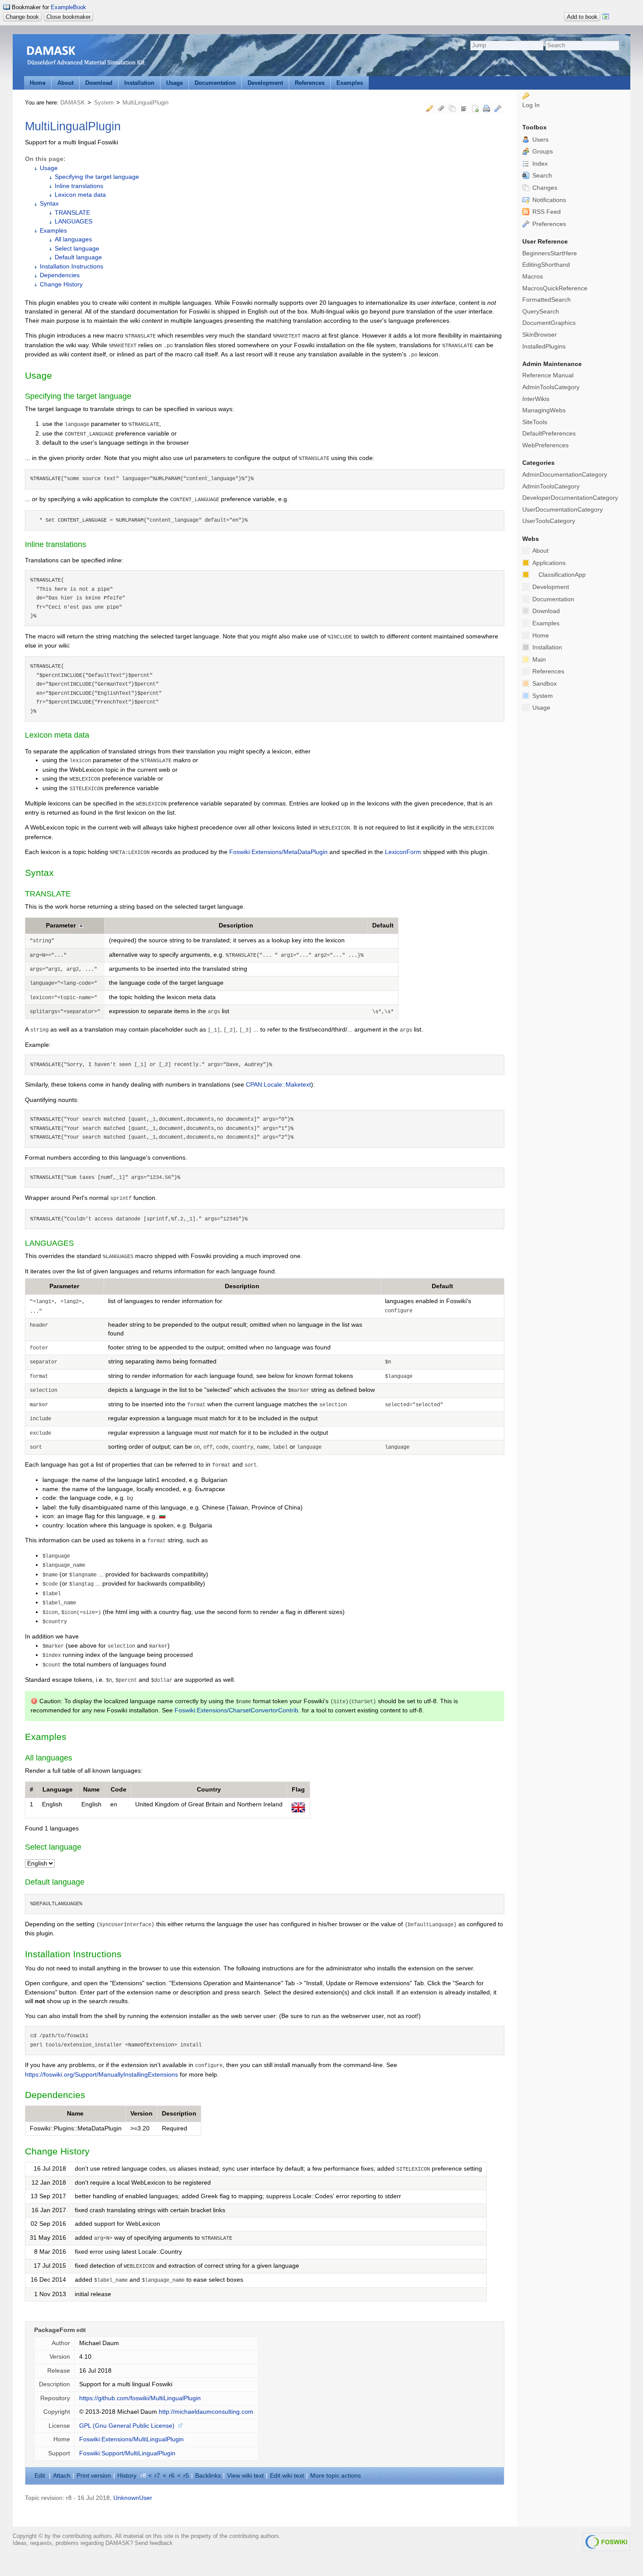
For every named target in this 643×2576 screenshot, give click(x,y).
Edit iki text (287, 2476)
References (310, 83)
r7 (157, 2476)
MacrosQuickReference (555, 288)
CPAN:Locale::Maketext (278, 1085)
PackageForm (54, 2330)
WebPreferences (545, 445)
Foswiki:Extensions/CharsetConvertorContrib (236, 1710)
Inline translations (79, 186)
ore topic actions (335, 2476)
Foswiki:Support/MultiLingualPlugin (127, 2453)
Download (99, 83)
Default (383, 925)
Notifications (548, 200)
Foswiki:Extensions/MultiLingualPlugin (131, 2439)
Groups (542, 152)
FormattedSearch (547, 300)
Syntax (49, 204)
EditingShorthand (546, 265)
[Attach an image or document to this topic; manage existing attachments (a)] (441, 110)
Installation (139, 83)
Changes (544, 188)
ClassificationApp (562, 575)
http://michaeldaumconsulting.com (206, 2412)
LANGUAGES (73, 221)
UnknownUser (133, 2498)
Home (38, 83)
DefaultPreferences (549, 434)
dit (41, 2476)
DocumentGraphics (549, 323)
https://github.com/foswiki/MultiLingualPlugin (140, 2398)
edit (81, 2330)
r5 (186, 2476)
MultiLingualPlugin (145, 103)
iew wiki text (245, 2476)
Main (538, 660)
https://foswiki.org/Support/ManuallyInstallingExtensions (101, 2075)
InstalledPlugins (544, 347)
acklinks (208, 2476)
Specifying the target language (97, 177)
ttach (62, 2476)
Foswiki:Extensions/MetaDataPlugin (278, 852)
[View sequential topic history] (452, 110)
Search (541, 176)
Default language (78, 257)
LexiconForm (403, 852)
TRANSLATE (72, 213)
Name (91, 1790)
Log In (531, 105)
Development (265, 83)
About (65, 83)
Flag (298, 1790)
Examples (350, 83)
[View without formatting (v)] (464, 110)
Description (236, 925)
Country (209, 1790)
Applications (548, 563)
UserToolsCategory (549, 521)
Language (58, 1790)
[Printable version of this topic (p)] (486, 110)
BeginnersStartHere (550, 253)
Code (119, 1790)
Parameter (61, 925)
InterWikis (536, 399)
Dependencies (60, 275)
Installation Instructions (72, 267)
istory (127, 2476)
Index (539, 164)
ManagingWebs (544, 410)
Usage (175, 83)
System (104, 103)
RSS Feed (546, 212)
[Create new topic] (475, 110)
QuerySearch (541, 312)
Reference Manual (548, 375)
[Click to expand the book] (606, 17)
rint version (94, 2476)
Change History (61, 284)
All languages (73, 239)
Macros (533, 277)
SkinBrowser (540, 335)
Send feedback (154, 2543)
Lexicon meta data (80, 195)
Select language (77, 249)
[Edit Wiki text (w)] (430, 110)
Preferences (548, 224)
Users (540, 140)
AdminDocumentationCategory (565, 475)
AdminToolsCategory (551, 387)
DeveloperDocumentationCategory (570, 498)
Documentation (215, 83)
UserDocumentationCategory (563, 510)
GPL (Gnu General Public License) (127, 2426)
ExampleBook (68, 7)
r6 (172, 2476)
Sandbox (544, 684)
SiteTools (535, 422)
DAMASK (73, 103)
